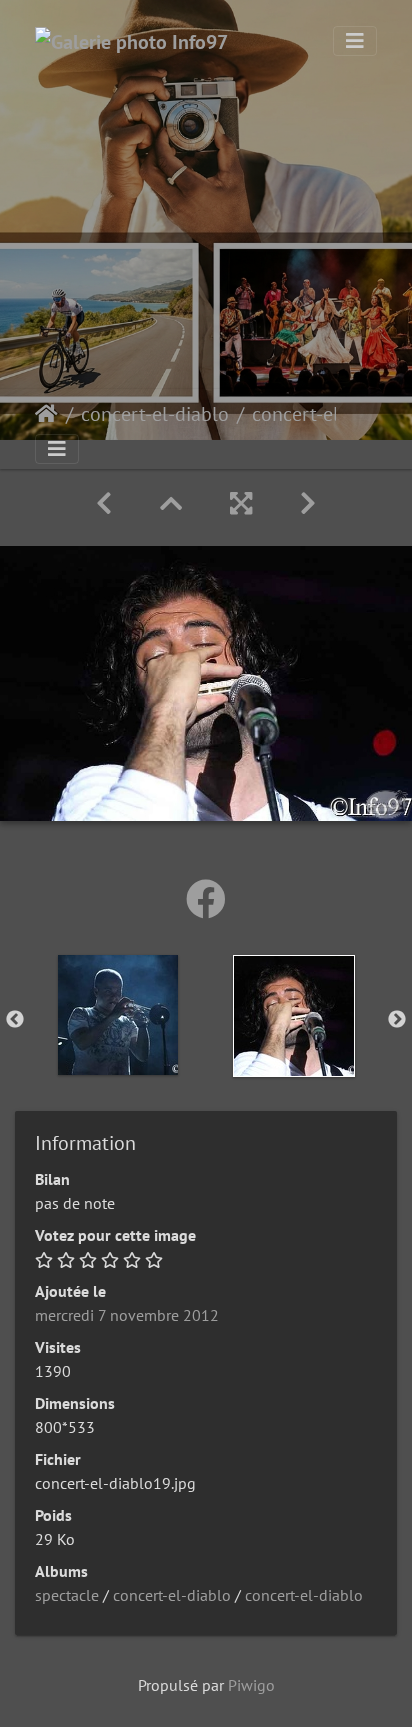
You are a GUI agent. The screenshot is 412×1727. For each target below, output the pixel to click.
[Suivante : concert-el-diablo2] (308, 503)
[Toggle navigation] (355, 41)
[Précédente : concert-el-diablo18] (104, 503)
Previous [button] (15, 1020)
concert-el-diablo (155, 414)
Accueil (46, 414)
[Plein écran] (241, 503)
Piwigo (251, 1685)
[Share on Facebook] (206, 899)
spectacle (67, 1595)
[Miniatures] (171, 503)
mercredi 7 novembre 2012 (127, 1315)
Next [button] (397, 1020)
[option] (118, 1015)
